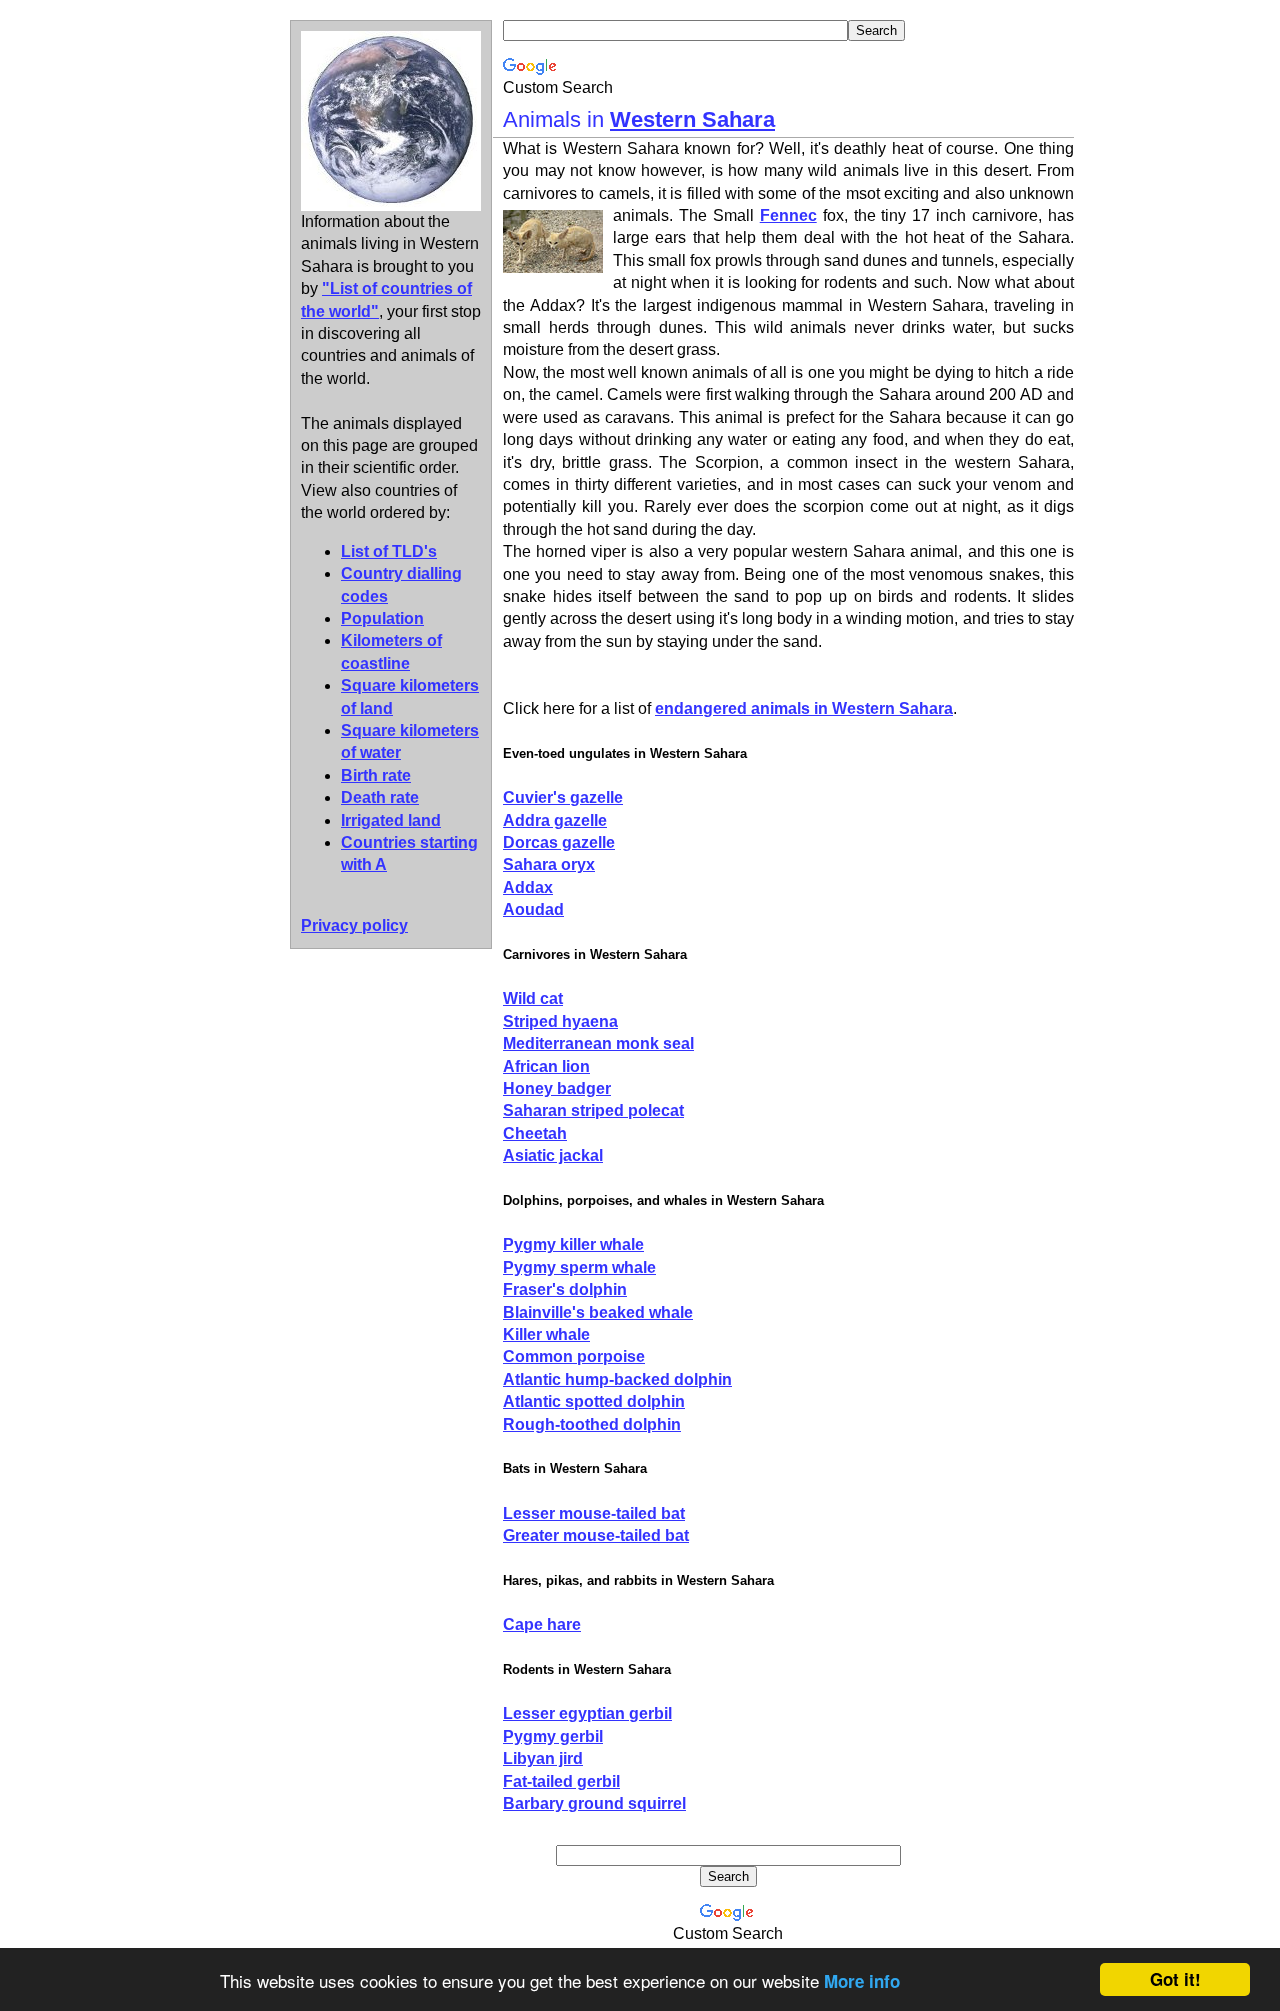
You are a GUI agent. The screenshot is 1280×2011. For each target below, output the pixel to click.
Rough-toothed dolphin (592, 1424)
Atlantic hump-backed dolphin (617, 1379)
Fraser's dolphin (565, 1289)
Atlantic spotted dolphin (594, 1401)
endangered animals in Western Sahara (804, 708)
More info (862, 1981)
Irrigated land (391, 820)
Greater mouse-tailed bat (596, 1535)
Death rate (380, 797)
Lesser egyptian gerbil (587, 1713)
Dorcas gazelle (559, 842)
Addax (528, 887)
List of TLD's (389, 551)
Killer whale (546, 1334)
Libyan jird (543, 1758)
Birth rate (376, 775)
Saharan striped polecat (593, 1110)
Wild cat (533, 998)
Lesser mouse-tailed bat (594, 1513)
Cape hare (542, 1624)
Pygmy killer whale (573, 1244)
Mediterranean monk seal (598, 1043)
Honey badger (557, 1088)
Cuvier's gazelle (563, 797)
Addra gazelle (555, 820)
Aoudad (533, 909)
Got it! (1175, 1979)
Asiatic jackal (553, 1155)
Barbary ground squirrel (594, 1803)
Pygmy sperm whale (579, 1267)
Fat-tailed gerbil (561, 1781)
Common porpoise (574, 1356)
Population (382, 618)
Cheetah (535, 1133)
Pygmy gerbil (553, 1736)
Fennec (788, 215)
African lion (546, 1066)
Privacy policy (354, 925)
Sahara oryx (549, 864)
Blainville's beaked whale (598, 1312)
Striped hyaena (560, 1021)
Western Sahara (692, 119)
